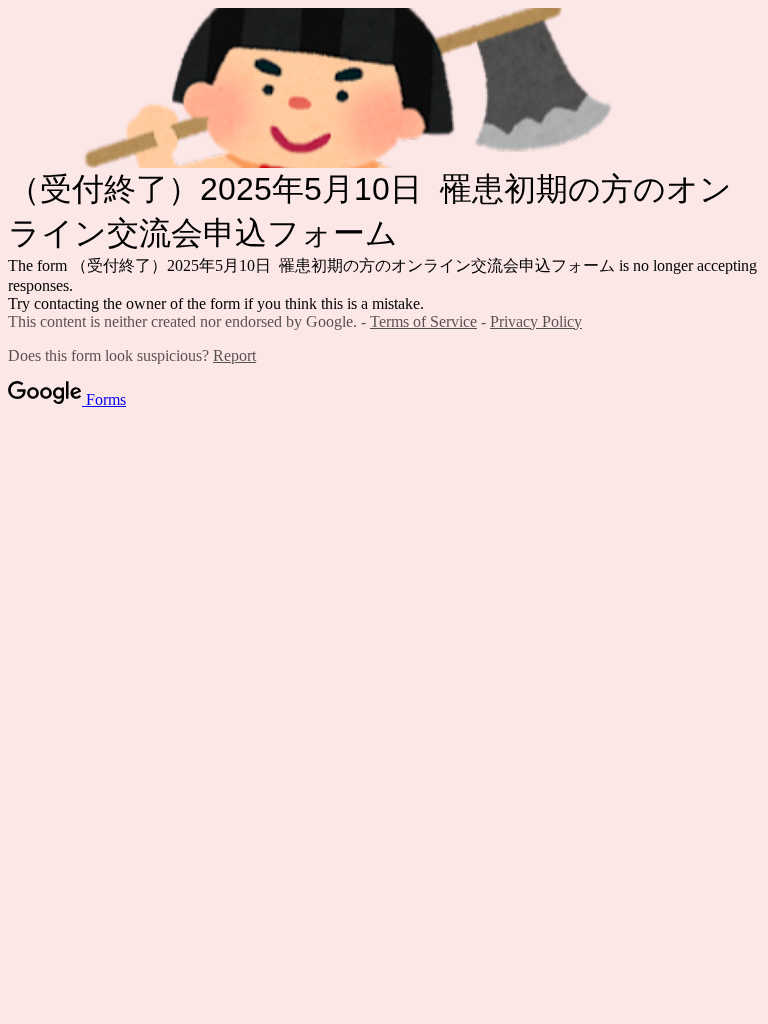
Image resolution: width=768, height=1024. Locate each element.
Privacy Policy (536, 321)
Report (234, 355)
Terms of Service (423, 321)
